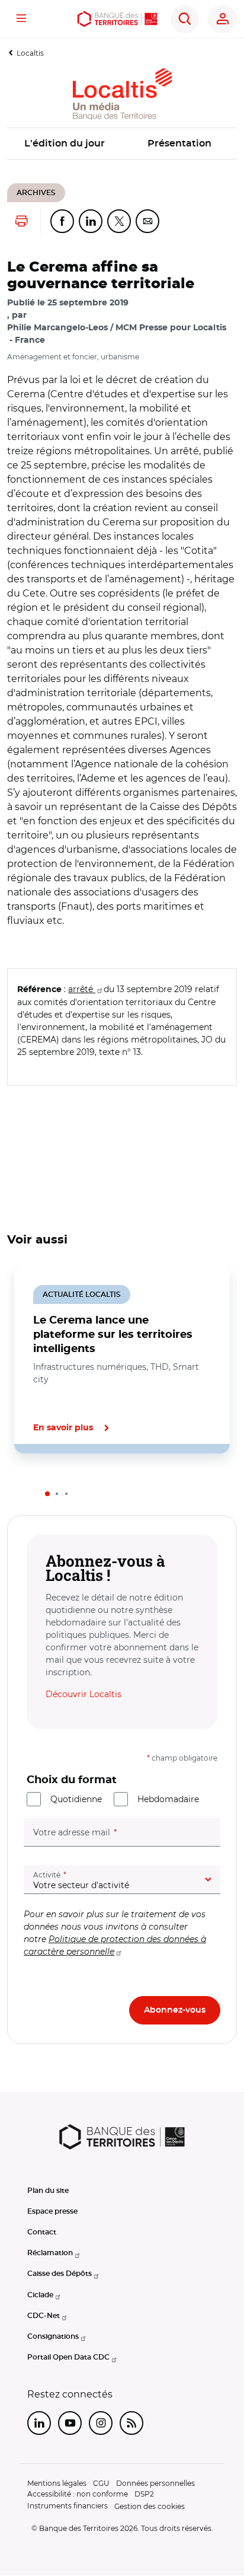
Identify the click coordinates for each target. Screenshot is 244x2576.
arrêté (82, 989)
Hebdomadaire (168, 1799)
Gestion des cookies (150, 2506)
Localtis (30, 53)
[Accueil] (117, 19)
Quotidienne (76, 1799)
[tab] (47, 1494)
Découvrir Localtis (84, 1694)
